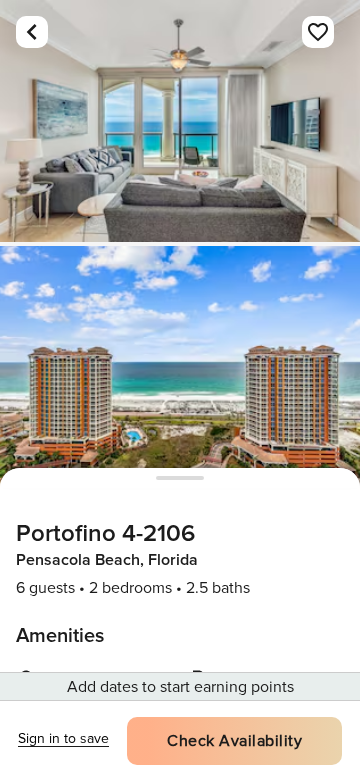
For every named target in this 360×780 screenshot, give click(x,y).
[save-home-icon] (318, 32)
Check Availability (234, 741)
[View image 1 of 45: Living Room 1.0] (180, 121)
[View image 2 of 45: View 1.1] (180, 367)
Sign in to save (63, 738)
